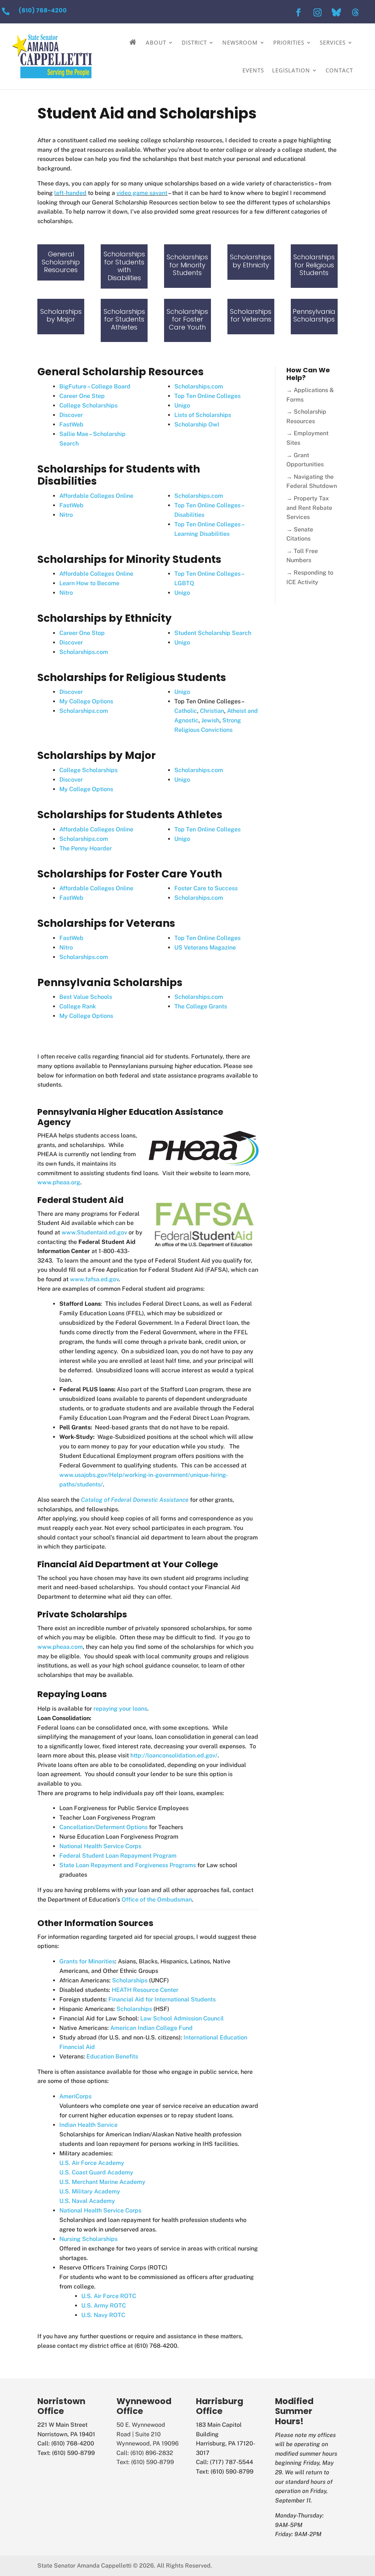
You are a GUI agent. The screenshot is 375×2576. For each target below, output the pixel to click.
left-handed (70, 193)
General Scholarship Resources (61, 262)
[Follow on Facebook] (298, 12)
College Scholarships (88, 405)
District (194, 42)
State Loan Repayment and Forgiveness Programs (128, 1865)
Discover (71, 415)
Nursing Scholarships (88, 2239)
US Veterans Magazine (205, 947)
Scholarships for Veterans (251, 315)
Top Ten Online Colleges (207, 396)
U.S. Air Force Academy (92, 2163)
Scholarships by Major (61, 315)
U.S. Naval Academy (87, 2201)
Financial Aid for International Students (162, 1999)
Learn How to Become (89, 583)
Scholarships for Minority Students (187, 265)
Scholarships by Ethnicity (251, 261)
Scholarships (130, 1980)
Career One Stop (82, 633)
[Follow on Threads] (356, 12)
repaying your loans (120, 1709)
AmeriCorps (75, 2096)
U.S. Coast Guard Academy (96, 2172)
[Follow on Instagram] (318, 12)
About (156, 42)
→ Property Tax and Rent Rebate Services (309, 508)
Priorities (289, 42)
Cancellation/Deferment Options (103, 1827)
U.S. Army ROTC (104, 2306)
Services (333, 42)
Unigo (182, 405)
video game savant (142, 193)
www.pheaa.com (60, 1647)
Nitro (66, 515)
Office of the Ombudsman (157, 1900)
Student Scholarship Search (213, 633)
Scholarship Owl (197, 424)
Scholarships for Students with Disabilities (124, 266)
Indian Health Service (88, 2125)
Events (253, 70)
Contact (339, 70)
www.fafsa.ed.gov (94, 1279)
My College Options (86, 701)
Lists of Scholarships (203, 415)
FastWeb (71, 424)
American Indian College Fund (151, 2028)
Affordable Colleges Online (96, 496)
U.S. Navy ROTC (103, 2315)
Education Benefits (112, 2056)
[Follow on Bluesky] (337, 12)
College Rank (78, 1006)
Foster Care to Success (206, 888)
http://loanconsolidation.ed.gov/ (174, 1755)
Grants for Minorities (87, 1961)
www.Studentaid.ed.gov (94, 1232)
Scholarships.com (199, 386)
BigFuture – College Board (95, 386)
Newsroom (240, 42)
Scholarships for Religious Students (314, 265)
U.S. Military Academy (90, 2191)
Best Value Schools (86, 997)
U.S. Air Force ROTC (109, 2296)
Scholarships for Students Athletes (124, 319)
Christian (212, 711)
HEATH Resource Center (145, 1990)
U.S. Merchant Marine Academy (102, 2182)
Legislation (291, 70)
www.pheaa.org (59, 1182)
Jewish (210, 720)
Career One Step (82, 396)
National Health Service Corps (100, 1846)
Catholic (186, 711)
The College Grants (201, 1006)
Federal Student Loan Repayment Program (118, 1856)
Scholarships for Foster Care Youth (187, 319)
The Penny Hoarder (86, 848)
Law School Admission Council (182, 2018)
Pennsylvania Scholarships (314, 315)
